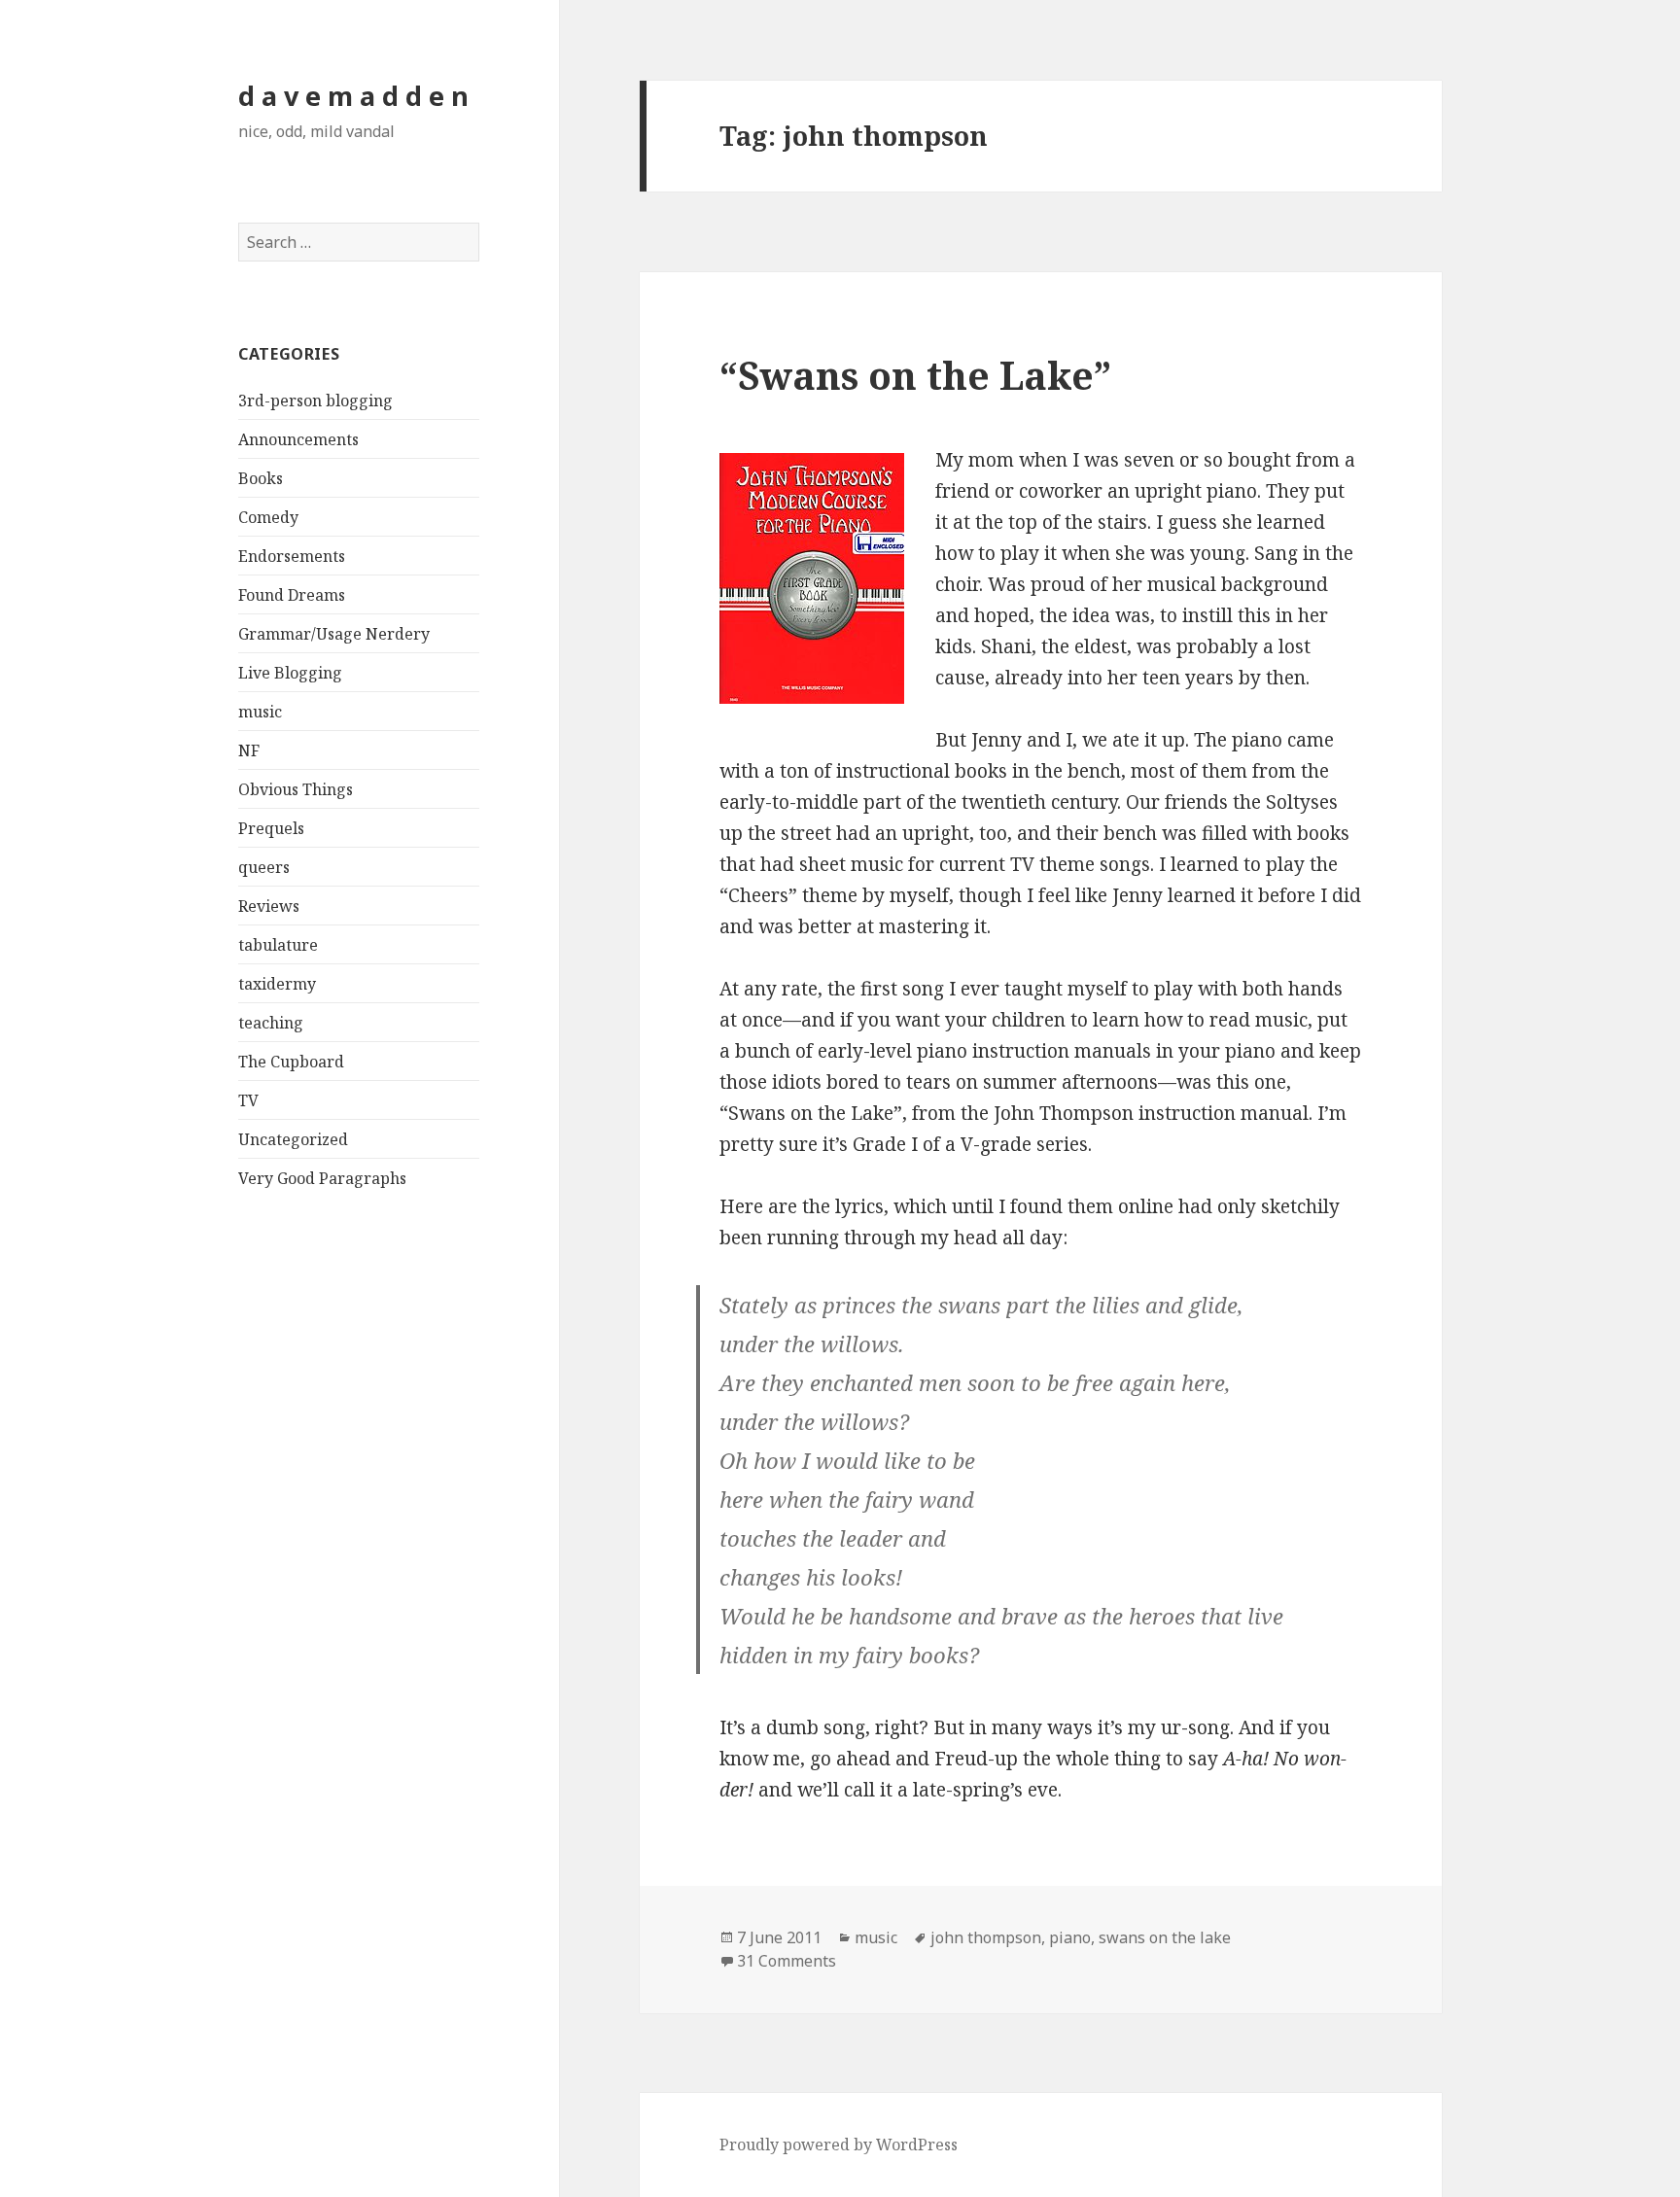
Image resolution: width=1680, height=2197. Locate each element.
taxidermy (277, 984)
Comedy (268, 517)
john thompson (986, 1937)
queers (264, 867)
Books (261, 478)
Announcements (298, 439)
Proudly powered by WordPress (839, 2145)
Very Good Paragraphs (322, 1178)
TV (248, 1100)
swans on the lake (1165, 1937)
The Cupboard (291, 1062)
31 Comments (787, 1961)
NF (249, 750)
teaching (271, 1023)
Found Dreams (292, 595)
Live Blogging (290, 673)
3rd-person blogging (315, 401)
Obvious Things (296, 789)
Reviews (269, 906)
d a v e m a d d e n (353, 96)
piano (1070, 1937)
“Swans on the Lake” (915, 375)
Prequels (271, 828)
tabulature (278, 945)
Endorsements (292, 556)
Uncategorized (293, 1139)
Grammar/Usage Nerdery (334, 634)
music (260, 712)
